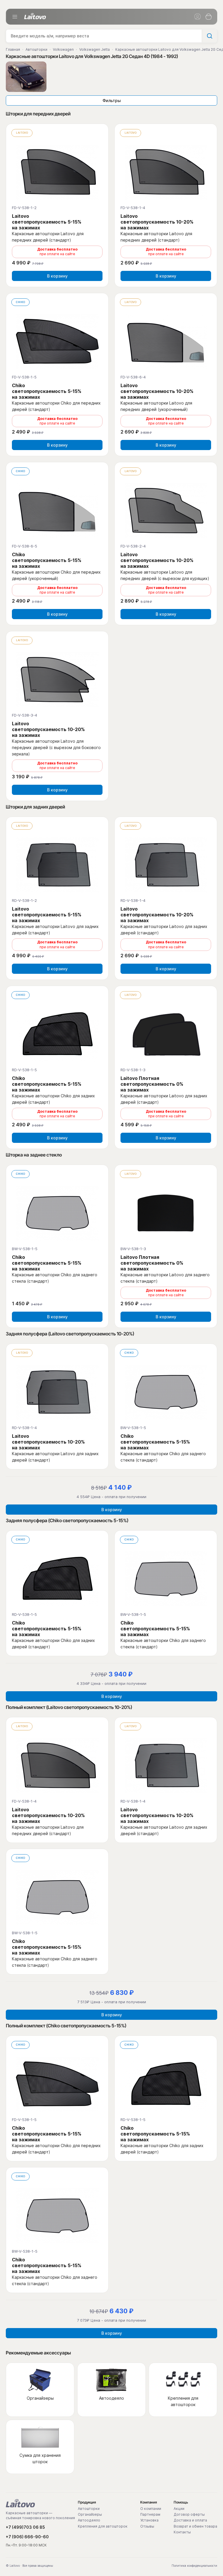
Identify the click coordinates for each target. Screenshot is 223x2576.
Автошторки (36, 49)
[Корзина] (208, 17)
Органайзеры (90, 2515)
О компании (151, 2509)
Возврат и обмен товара (195, 2526)
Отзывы (147, 2526)
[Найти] (209, 36)
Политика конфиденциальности (194, 2566)
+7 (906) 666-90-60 (27, 2537)
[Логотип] (35, 16)
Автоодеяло (89, 2520)
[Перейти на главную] (20, 2503)
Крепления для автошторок (103, 2526)
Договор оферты (189, 2515)
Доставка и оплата (190, 2520)
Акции (179, 2509)
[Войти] (197, 17)
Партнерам (150, 2515)
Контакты (182, 2532)
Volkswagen (63, 49)
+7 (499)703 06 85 (25, 2527)
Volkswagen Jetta (95, 49)
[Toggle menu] (15, 17)
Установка (149, 2520)
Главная (13, 49)
